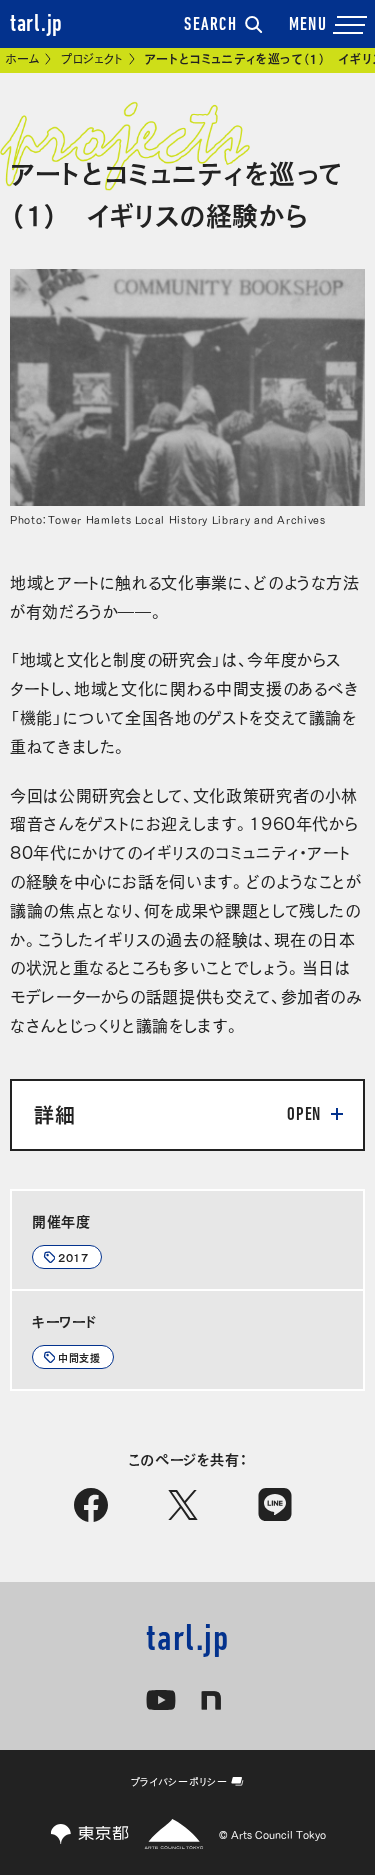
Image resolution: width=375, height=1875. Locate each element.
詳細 (54, 1113)
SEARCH (210, 26)
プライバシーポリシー (179, 1781)
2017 (73, 1257)
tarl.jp (36, 25)
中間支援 (79, 1357)
